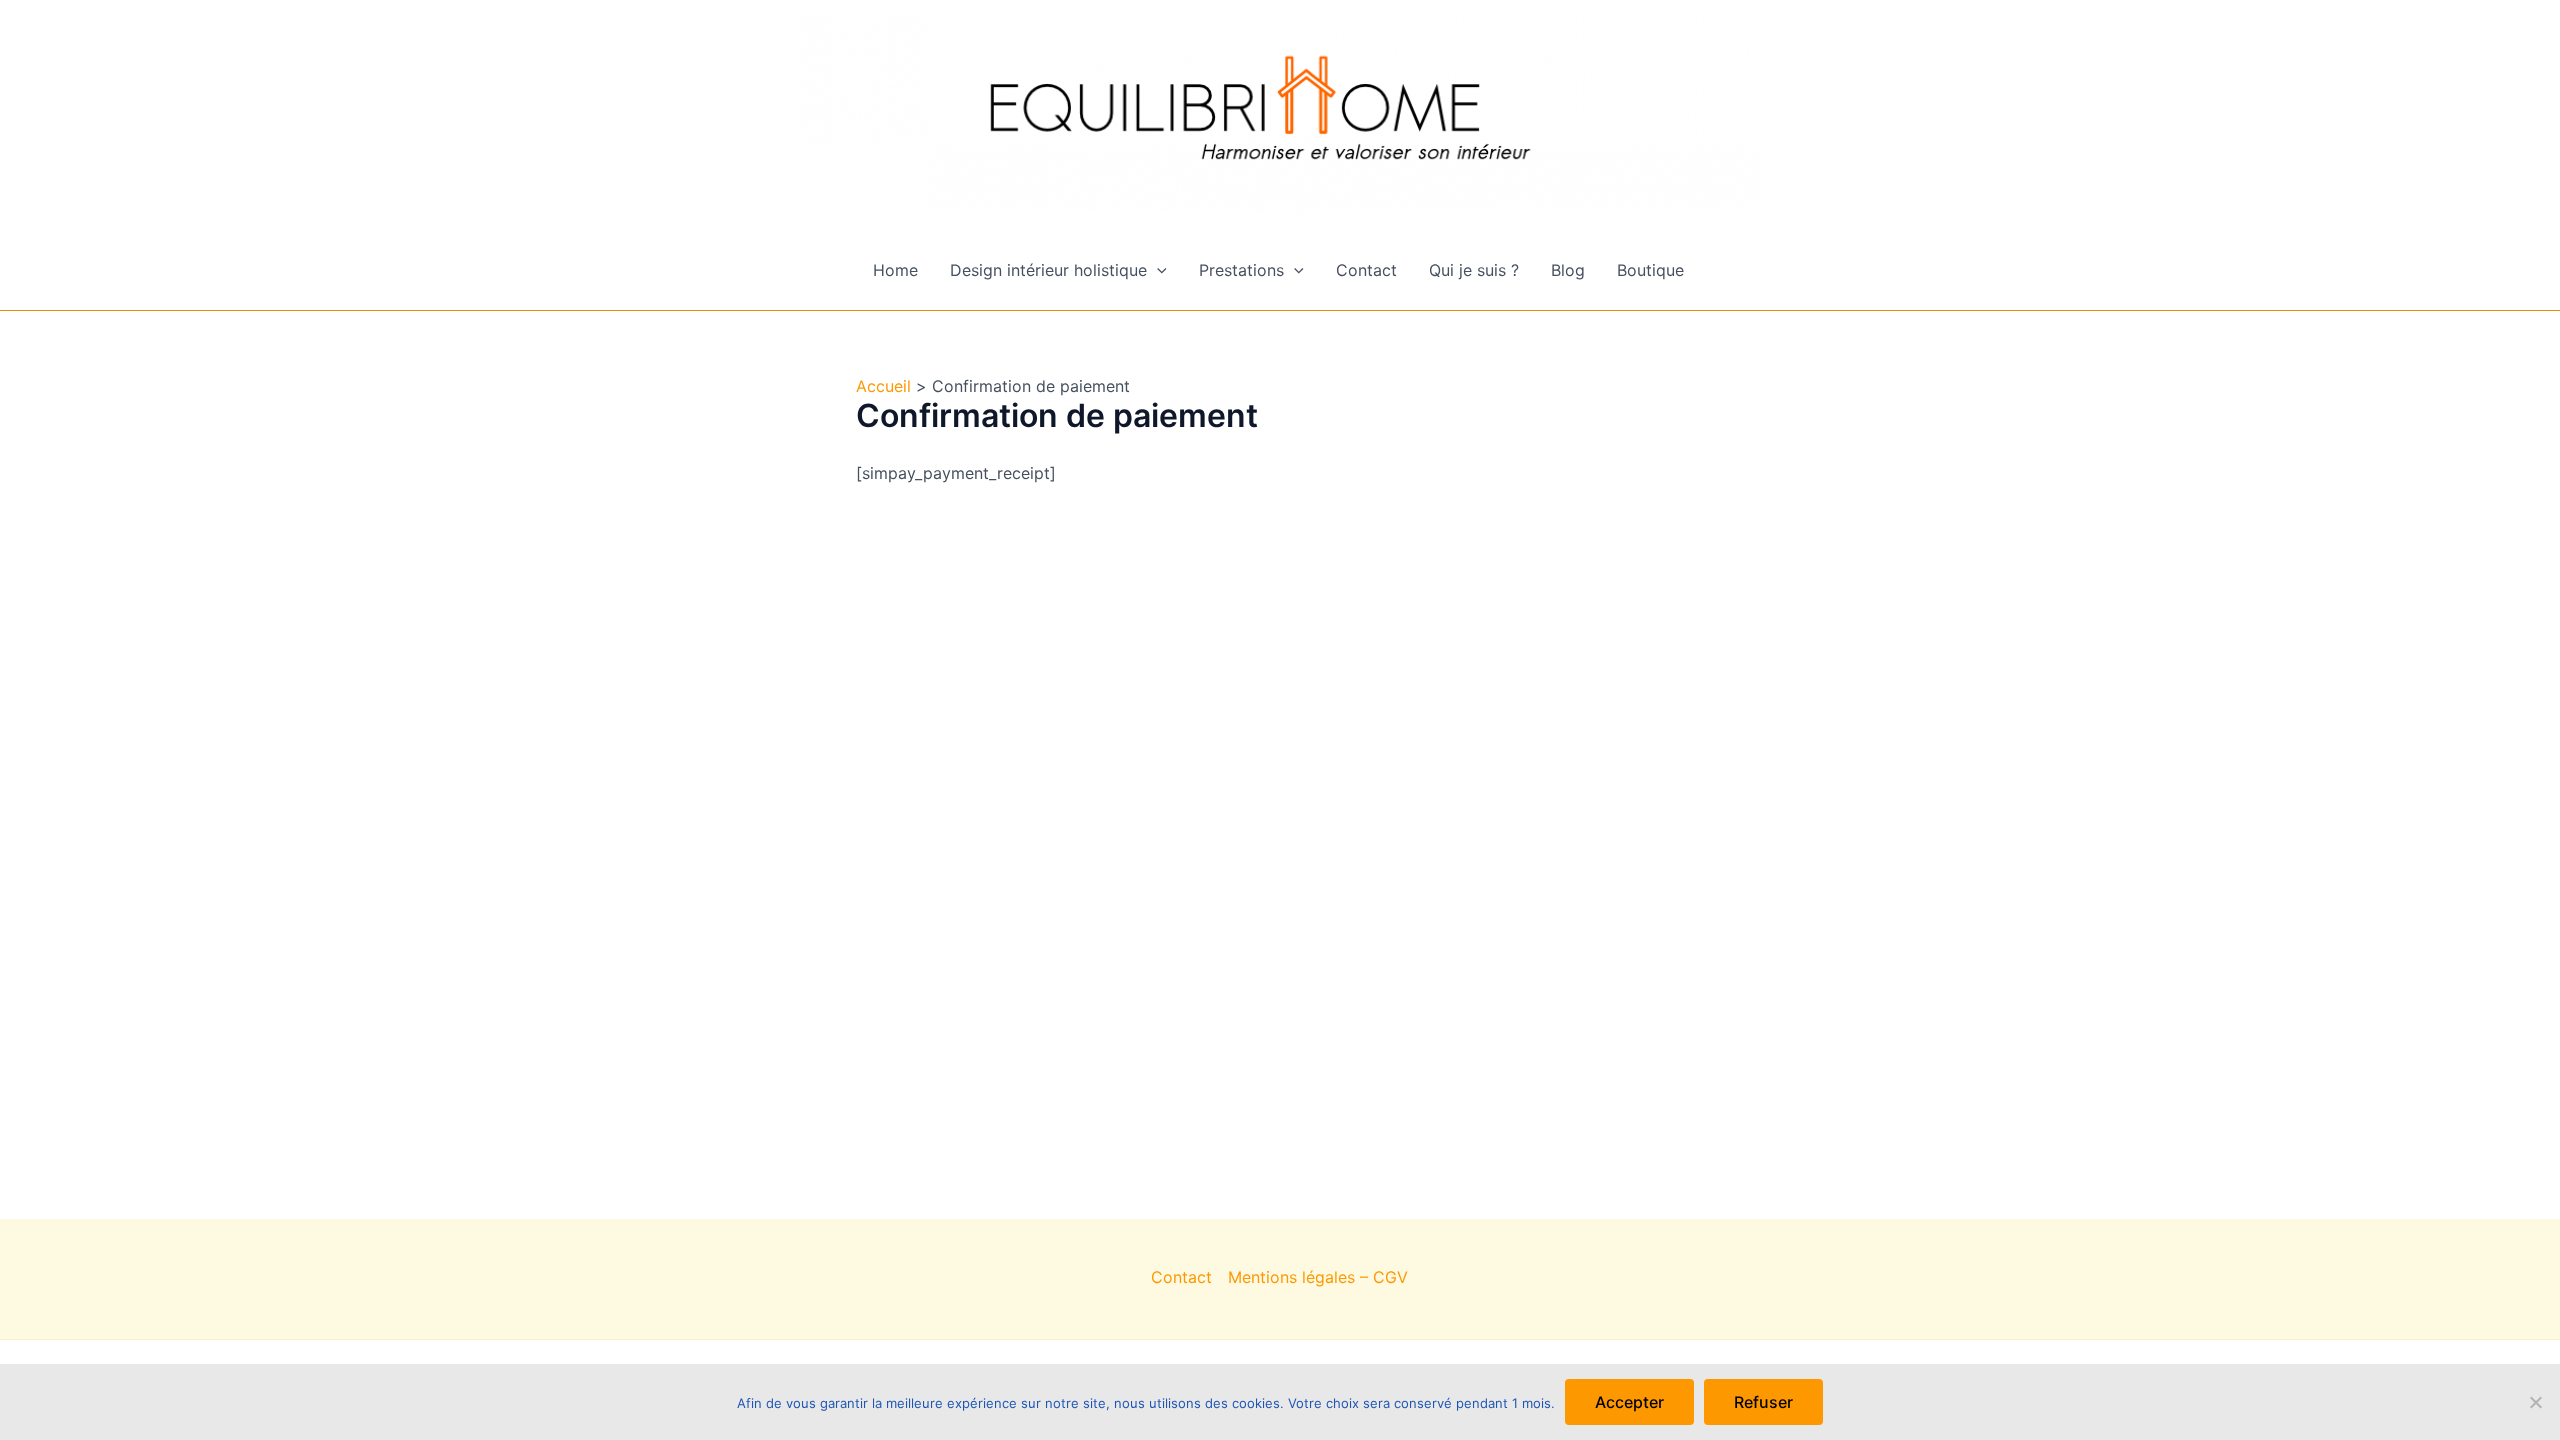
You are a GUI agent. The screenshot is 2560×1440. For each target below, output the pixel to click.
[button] (1157, 270)
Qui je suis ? (1474, 270)
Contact (1366, 270)
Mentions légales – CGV (1318, 1277)
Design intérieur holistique (1048, 270)
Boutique (1650, 270)
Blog (1568, 270)
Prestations (1241, 270)
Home (895, 270)
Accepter (1629, 1402)
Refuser (1763, 1402)
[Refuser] (2535, 1402)
